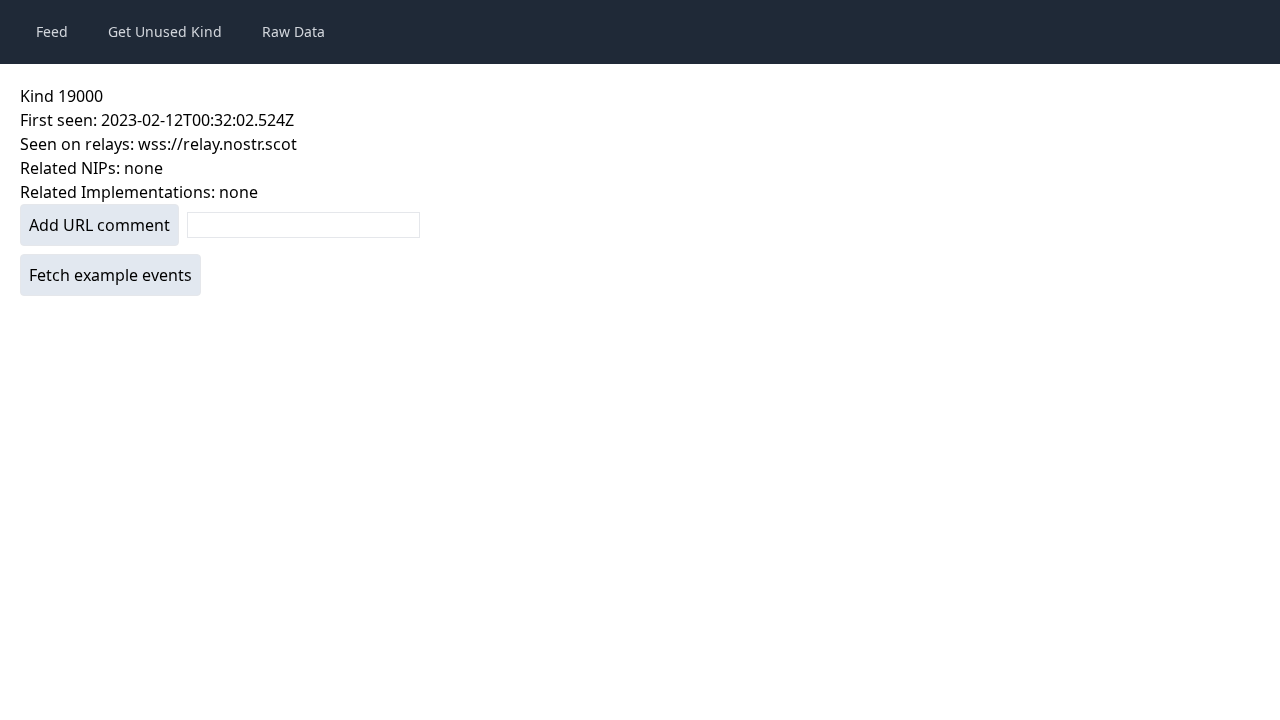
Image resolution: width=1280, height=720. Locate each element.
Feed (52, 31)
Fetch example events (110, 275)
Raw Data (293, 31)
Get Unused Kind (165, 31)
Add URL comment (99, 225)
